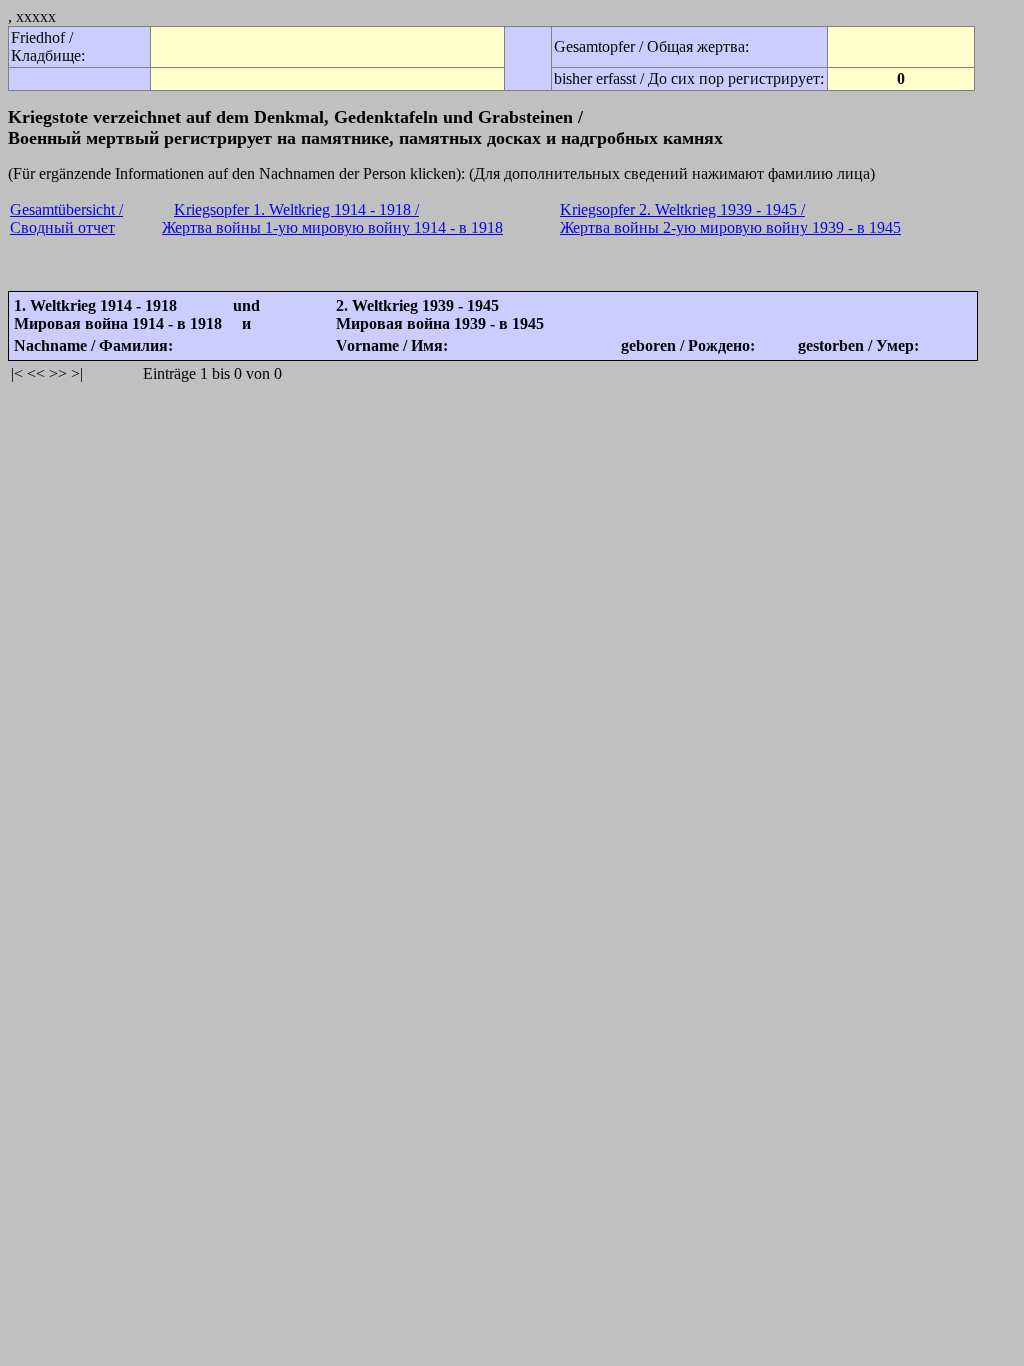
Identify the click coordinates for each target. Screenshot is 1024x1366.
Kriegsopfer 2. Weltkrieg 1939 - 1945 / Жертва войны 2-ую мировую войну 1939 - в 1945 (730, 218)
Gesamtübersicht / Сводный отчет (66, 218)
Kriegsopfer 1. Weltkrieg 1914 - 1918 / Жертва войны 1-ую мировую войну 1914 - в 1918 (332, 218)
